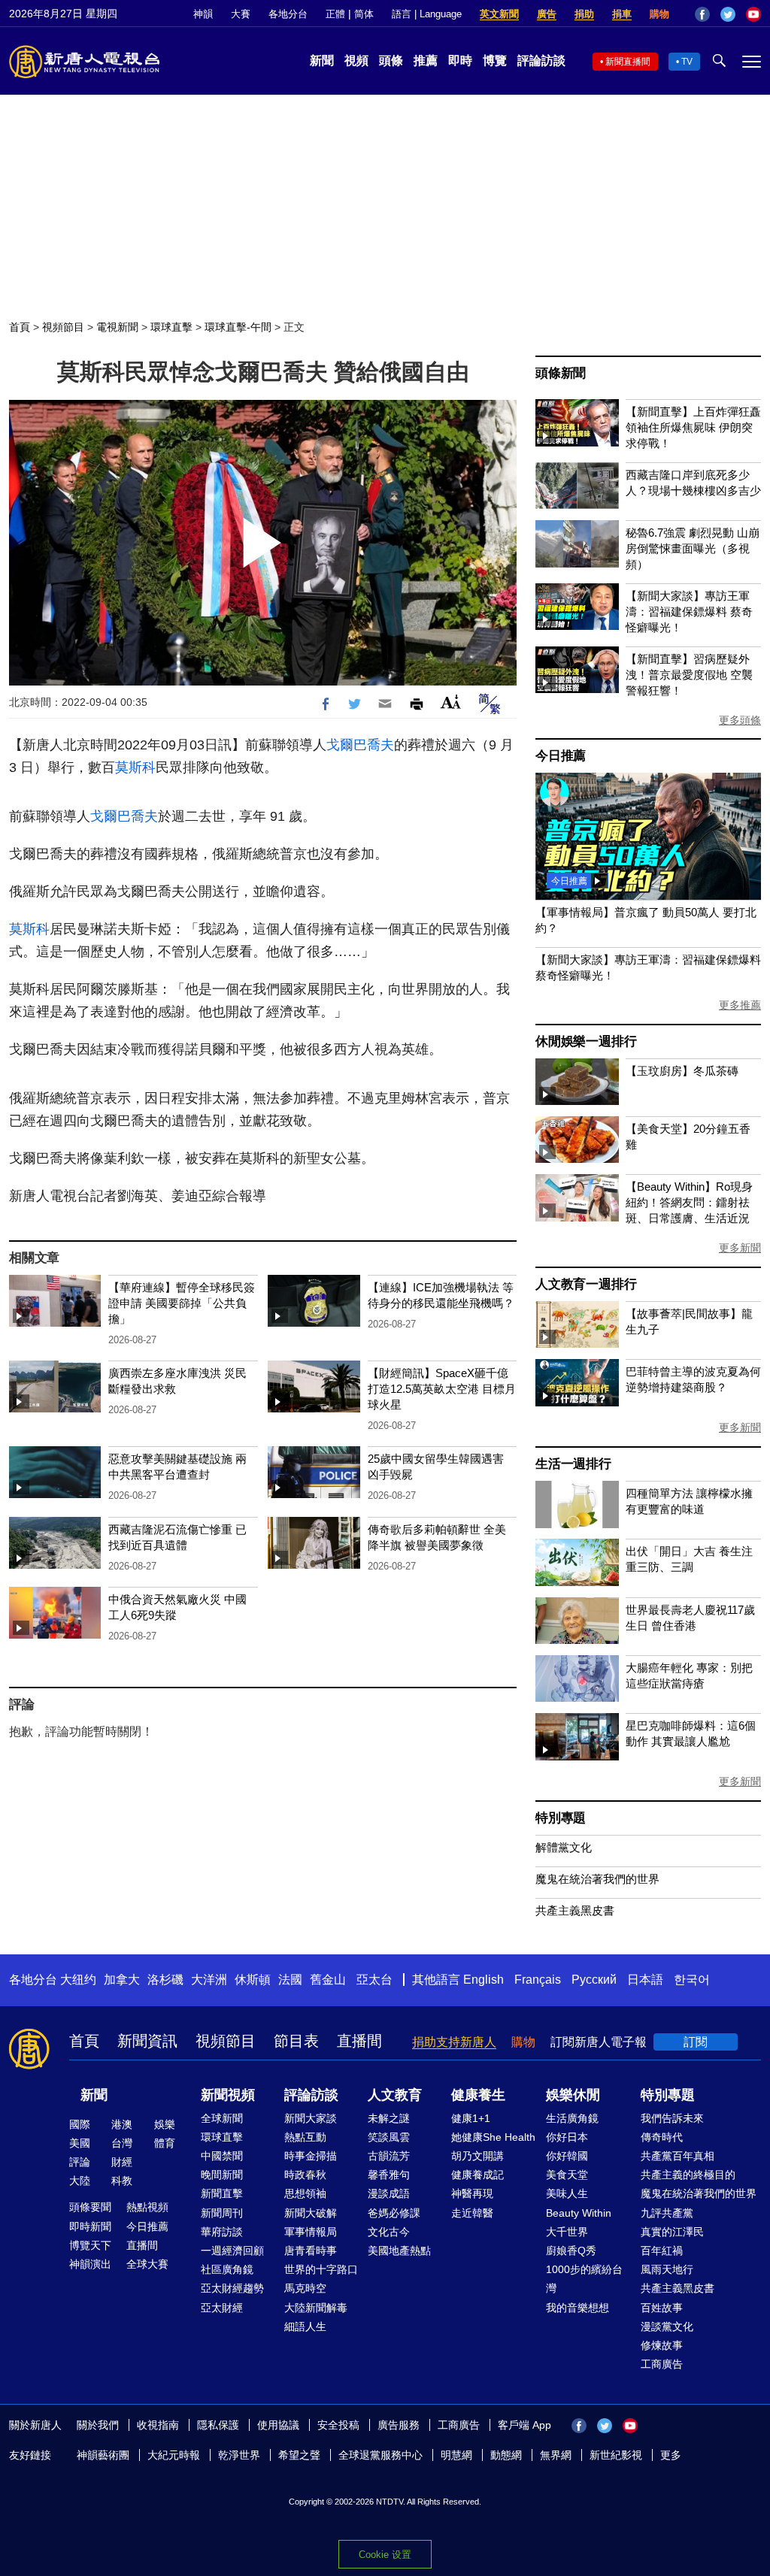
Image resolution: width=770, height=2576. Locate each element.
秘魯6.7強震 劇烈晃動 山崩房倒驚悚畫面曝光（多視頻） (693, 548)
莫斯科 (135, 767)
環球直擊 (171, 327)
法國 (290, 1980)
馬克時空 (305, 2288)
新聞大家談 (311, 2118)
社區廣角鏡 (227, 2269)
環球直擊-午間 (238, 327)
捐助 (584, 14)
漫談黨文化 (667, 2326)
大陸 (80, 2181)
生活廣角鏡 (572, 2118)
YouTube (753, 14)
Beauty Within (579, 2213)
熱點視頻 (147, 2207)
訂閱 (696, 2042)
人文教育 (395, 2095)
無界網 (556, 2455)
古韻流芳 (389, 2156)
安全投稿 (338, 2425)
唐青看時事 (311, 2251)
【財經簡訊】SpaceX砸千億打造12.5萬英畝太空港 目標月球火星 (442, 1389)
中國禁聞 (222, 2156)
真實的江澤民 (672, 2232)
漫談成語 (389, 2193)
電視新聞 (117, 327)
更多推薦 (740, 1005)
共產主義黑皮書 (575, 1910)
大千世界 (567, 2232)
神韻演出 (90, 2264)
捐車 (622, 14)
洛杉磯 (165, 1980)
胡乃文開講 (477, 2156)
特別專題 (561, 1818)
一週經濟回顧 (232, 2251)
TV (687, 62)
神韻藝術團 (103, 2455)
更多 (671, 2455)
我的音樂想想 (577, 2308)
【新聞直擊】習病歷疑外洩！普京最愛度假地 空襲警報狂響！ (689, 675)
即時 (460, 61)
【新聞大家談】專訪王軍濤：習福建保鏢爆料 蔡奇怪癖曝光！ (689, 611)
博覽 (495, 61)
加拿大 (122, 1980)
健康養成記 (477, 2175)
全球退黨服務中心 (380, 2455)
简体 (364, 14)
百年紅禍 (662, 2251)
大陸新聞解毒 (316, 2308)
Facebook (702, 14)
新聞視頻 (228, 2095)
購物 (659, 14)
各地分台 (288, 14)
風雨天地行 (667, 2269)
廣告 (547, 14)
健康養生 (478, 2095)
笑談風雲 (389, 2137)
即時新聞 (90, 2226)
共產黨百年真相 (678, 2156)
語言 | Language (427, 14)
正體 (335, 14)
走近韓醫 (472, 2213)
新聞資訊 (147, 2041)
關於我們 (98, 2425)
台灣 (122, 2143)
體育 (165, 2143)
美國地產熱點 (399, 2251)
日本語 (645, 1980)
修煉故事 (662, 2345)
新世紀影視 (616, 2455)
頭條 (391, 61)
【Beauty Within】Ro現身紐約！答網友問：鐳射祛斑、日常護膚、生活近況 (689, 1202)
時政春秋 (305, 2175)
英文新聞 (499, 14)
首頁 (20, 327)
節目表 (296, 2041)
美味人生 (567, 2193)
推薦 (426, 61)
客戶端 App (524, 2425)
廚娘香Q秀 (571, 2251)
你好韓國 (567, 2156)
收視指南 (158, 2425)
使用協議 (278, 2425)
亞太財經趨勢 (232, 2288)
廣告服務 (399, 2425)
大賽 (241, 14)
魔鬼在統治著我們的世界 (597, 1879)
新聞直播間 (628, 62)
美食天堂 (567, 2175)
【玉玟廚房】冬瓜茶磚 (682, 1071)
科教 (122, 2181)
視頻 (356, 61)
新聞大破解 (311, 2213)
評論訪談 (541, 61)
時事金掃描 (311, 2156)
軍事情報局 (311, 2232)
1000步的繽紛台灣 (584, 2279)
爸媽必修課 (394, 2213)
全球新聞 (222, 2118)
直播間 (359, 2041)
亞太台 (374, 1980)
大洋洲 (209, 1980)
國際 (80, 2124)
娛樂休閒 (573, 2095)
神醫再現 (472, 2193)
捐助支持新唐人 (454, 2042)
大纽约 (78, 1980)
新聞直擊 (222, 2193)
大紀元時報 (174, 2455)
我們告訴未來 (672, 2118)
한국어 (692, 1980)
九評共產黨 (667, 2213)
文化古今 (389, 2232)
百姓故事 (662, 2308)
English (484, 1980)
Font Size (451, 702)
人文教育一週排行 (586, 1284)
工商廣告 (662, 2364)
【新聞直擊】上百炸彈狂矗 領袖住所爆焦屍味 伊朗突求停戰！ (693, 427)
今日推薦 (561, 756)
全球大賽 (147, 2264)
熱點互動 (305, 2137)
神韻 (203, 14)
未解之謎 (389, 2118)
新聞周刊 (222, 2213)
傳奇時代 (662, 2137)
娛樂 (165, 2124)
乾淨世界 (239, 2455)
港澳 (122, 2124)
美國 (80, 2143)
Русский (594, 1980)
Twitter (728, 14)
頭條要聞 (90, 2207)
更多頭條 (740, 720)
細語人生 (305, 2326)
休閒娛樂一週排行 (586, 1041)
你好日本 (567, 2137)
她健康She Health (493, 2137)
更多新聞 (740, 1248)
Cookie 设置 (385, 2555)
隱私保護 (218, 2425)
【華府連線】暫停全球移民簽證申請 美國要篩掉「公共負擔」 (182, 1303)
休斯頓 (253, 1980)
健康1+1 (471, 2118)
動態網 (506, 2455)
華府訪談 (222, 2232)
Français (538, 1980)
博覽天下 (90, 2245)
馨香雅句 (389, 2175)
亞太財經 (222, 2308)
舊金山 (328, 1980)
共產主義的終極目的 (688, 2175)
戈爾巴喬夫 (360, 745)
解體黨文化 (564, 1847)
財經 (122, 2162)
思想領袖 (305, 2193)
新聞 (322, 61)
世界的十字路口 (321, 2269)
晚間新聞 (222, 2175)
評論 (80, 2162)
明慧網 (456, 2455)
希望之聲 (299, 2455)
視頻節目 (63, 327)
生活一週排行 (573, 1464)
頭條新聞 (561, 373)
